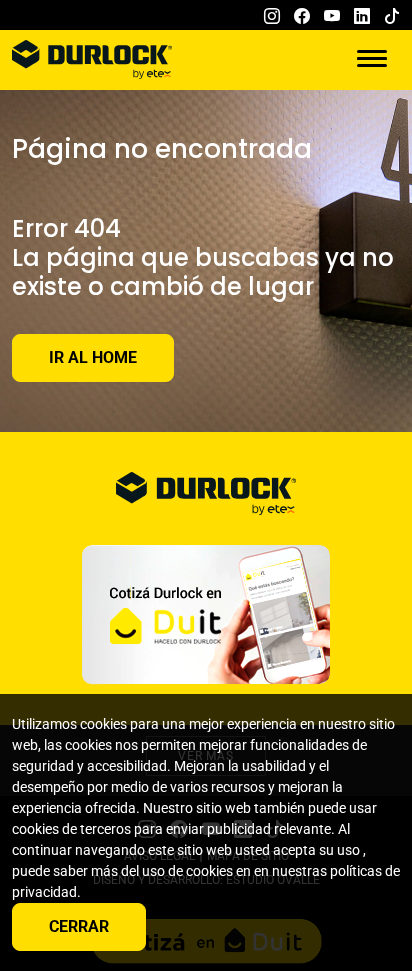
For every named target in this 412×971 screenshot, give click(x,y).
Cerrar (79, 926)
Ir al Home (93, 357)
